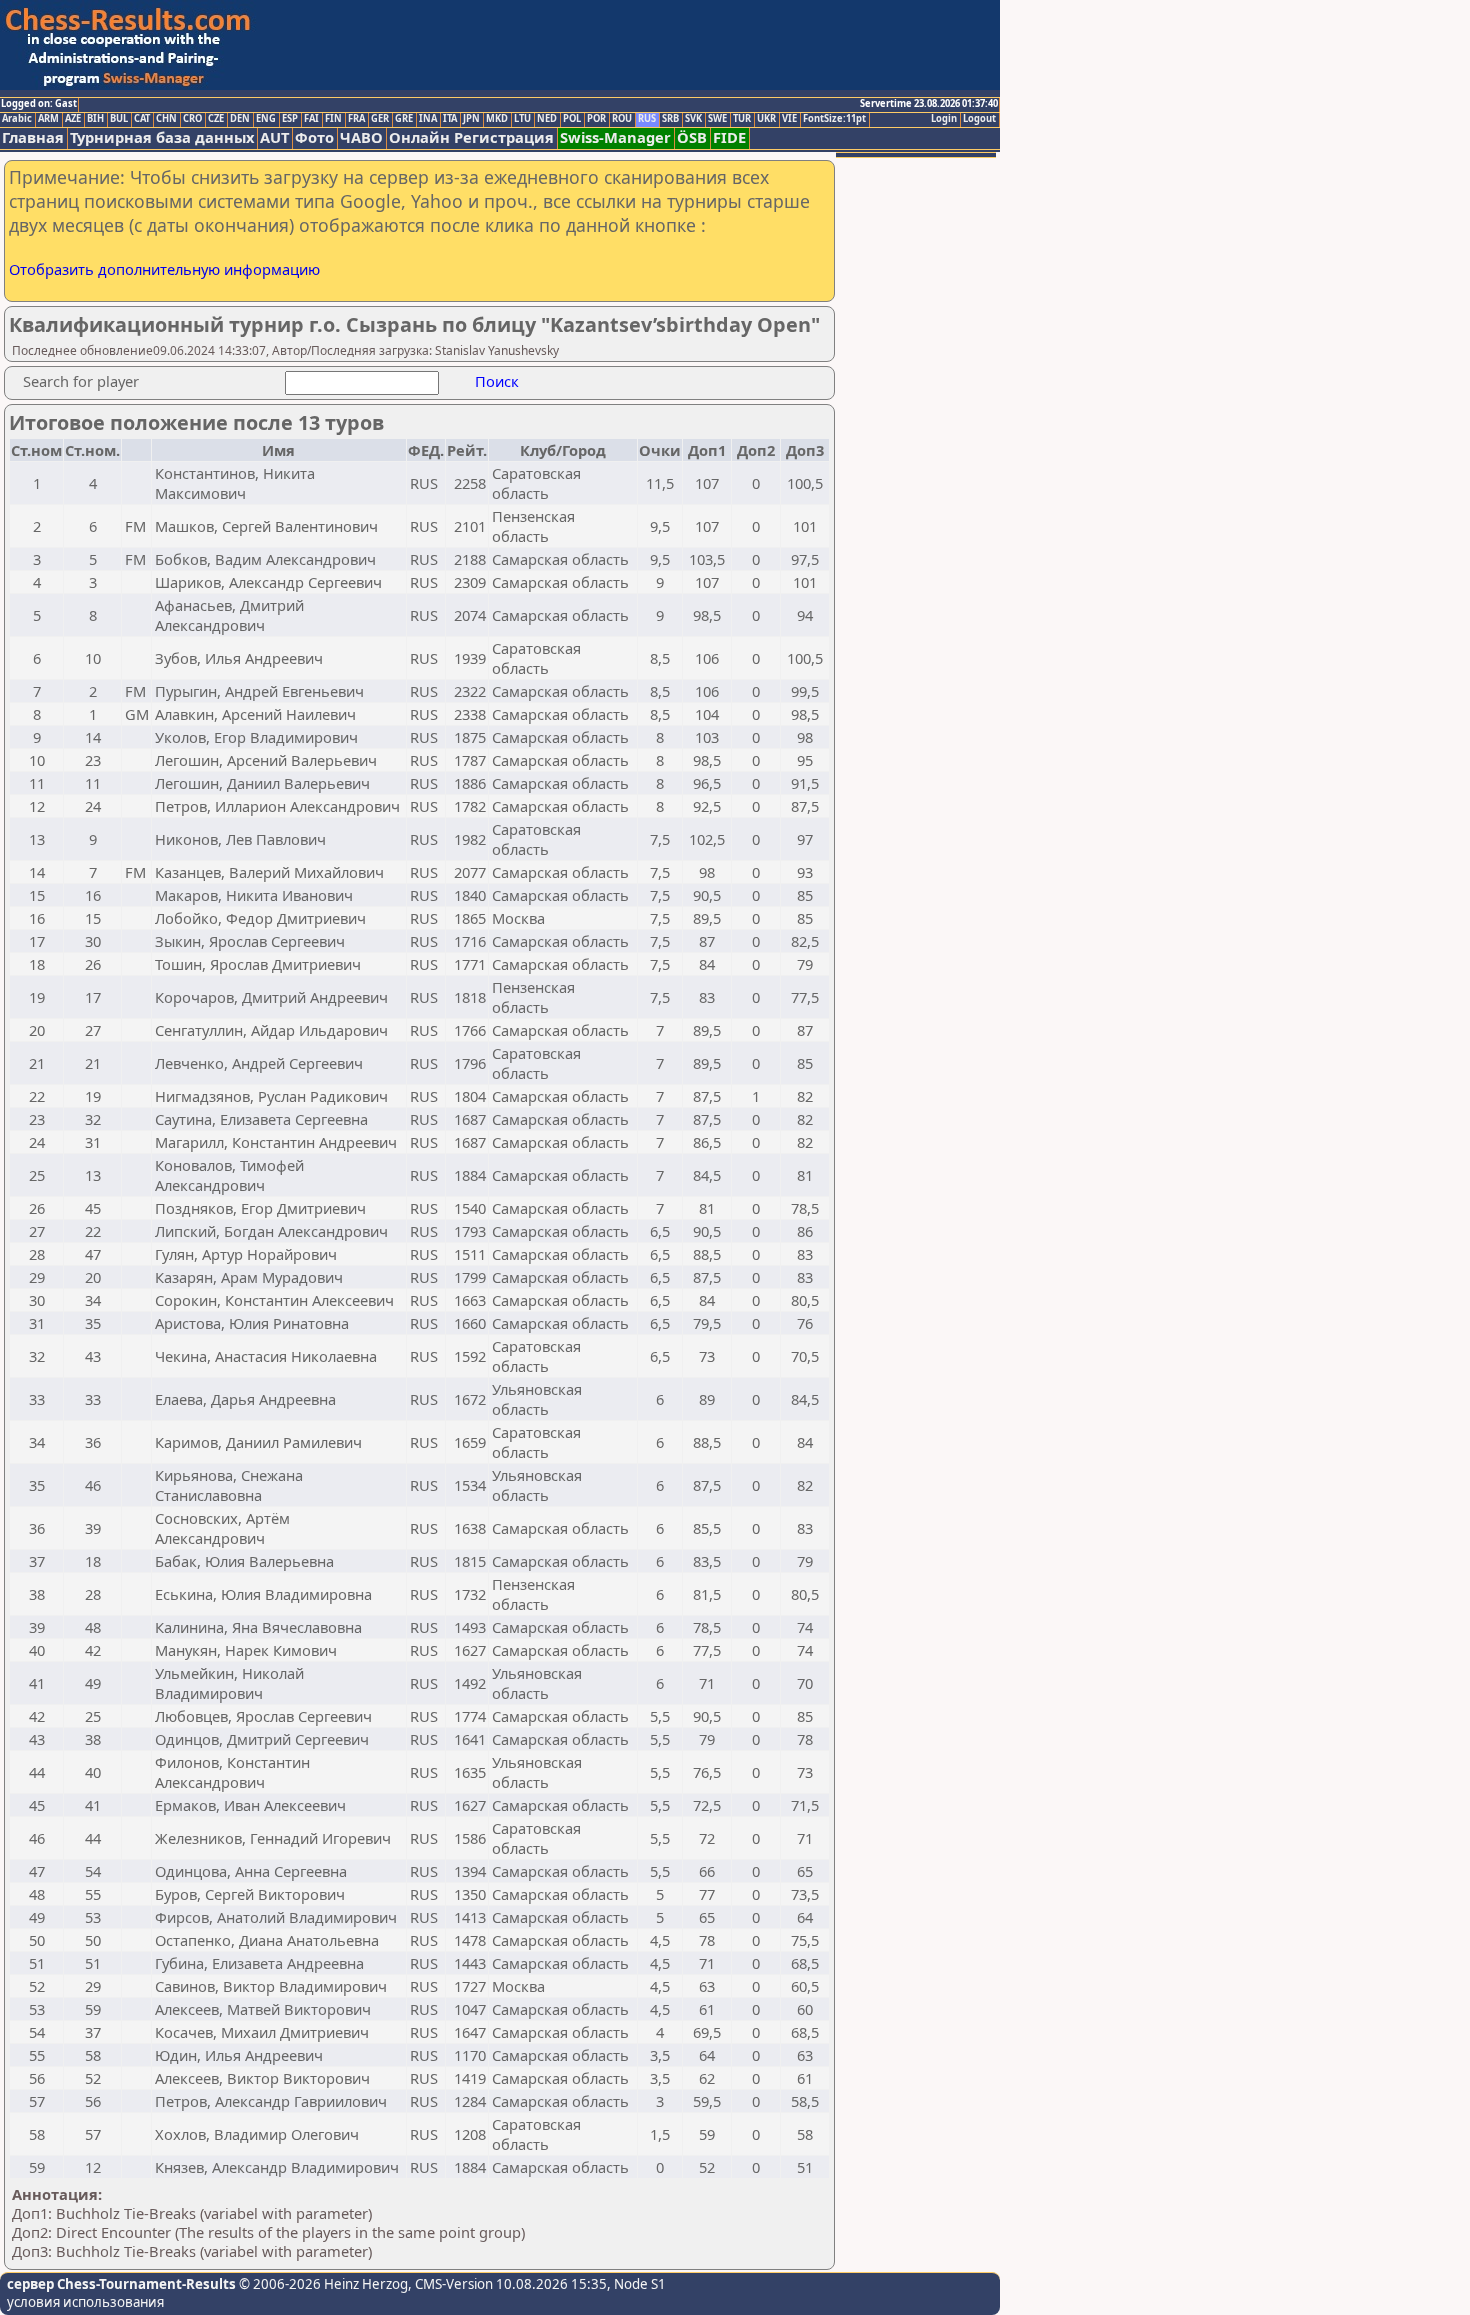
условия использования (85, 2302)
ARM (48, 119)
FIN (333, 119)
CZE (216, 119)
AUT (274, 137)
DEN (240, 119)
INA (428, 119)
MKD (497, 119)
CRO (192, 119)
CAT (142, 119)
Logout (979, 119)
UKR (766, 119)
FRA (356, 119)
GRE (404, 119)
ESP (290, 119)
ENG (266, 119)
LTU (522, 119)
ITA (450, 119)
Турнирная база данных (162, 137)
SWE (717, 119)
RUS (647, 119)
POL (572, 119)
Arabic (17, 119)
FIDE (729, 137)
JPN (471, 119)
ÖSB (692, 137)
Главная (33, 137)
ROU (622, 119)
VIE (789, 119)
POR (596, 119)
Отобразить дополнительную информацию (164, 269)
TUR (742, 119)
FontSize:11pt (834, 119)
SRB (670, 119)
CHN (166, 119)
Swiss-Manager (615, 137)
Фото (314, 137)
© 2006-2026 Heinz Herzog (322, 2284)
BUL (119, 119)
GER (380, 119)
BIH (95, 119)
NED (547, 119)
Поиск (497, 381)
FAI (311, 119)
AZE (73, 119)
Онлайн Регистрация (471, 137)
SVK (693, 119)
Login (944, 119)
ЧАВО (361, 137)
